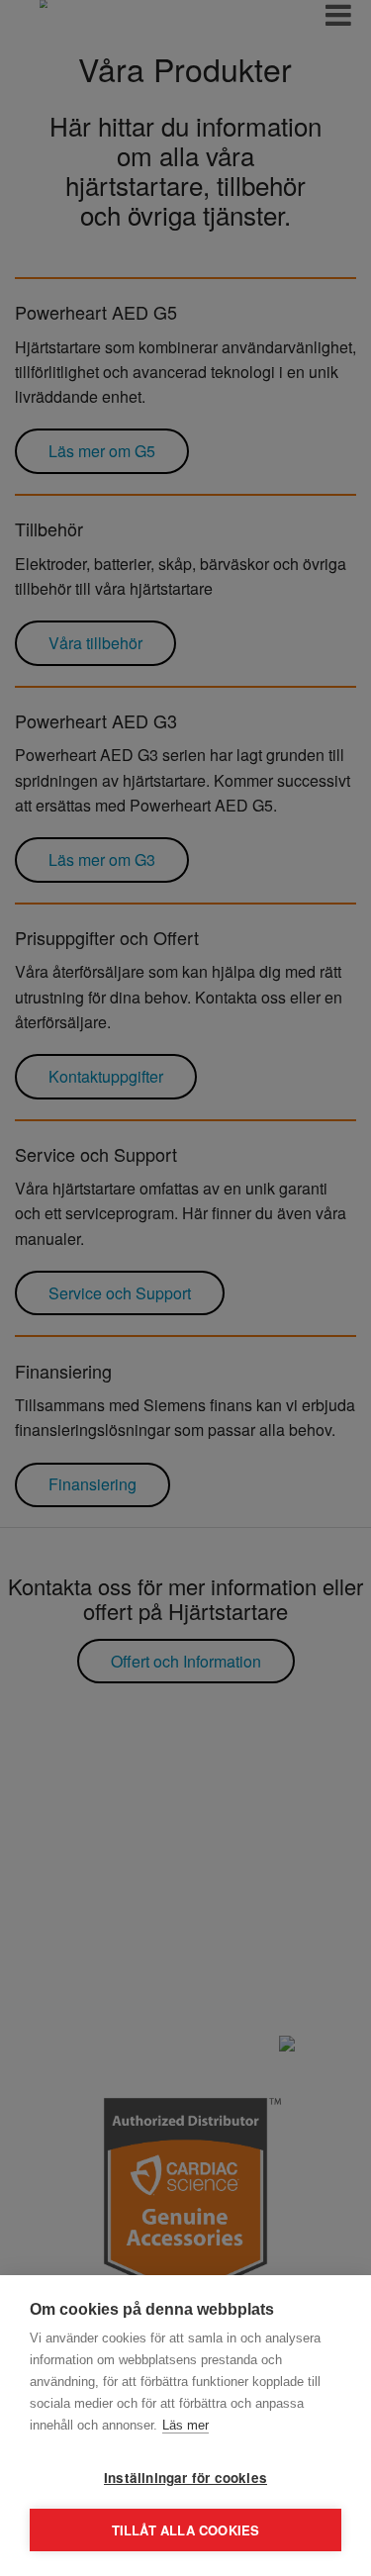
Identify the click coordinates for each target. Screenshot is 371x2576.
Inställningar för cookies (185, 2478)
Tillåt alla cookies (186, 2530)
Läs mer (185, 2425)
